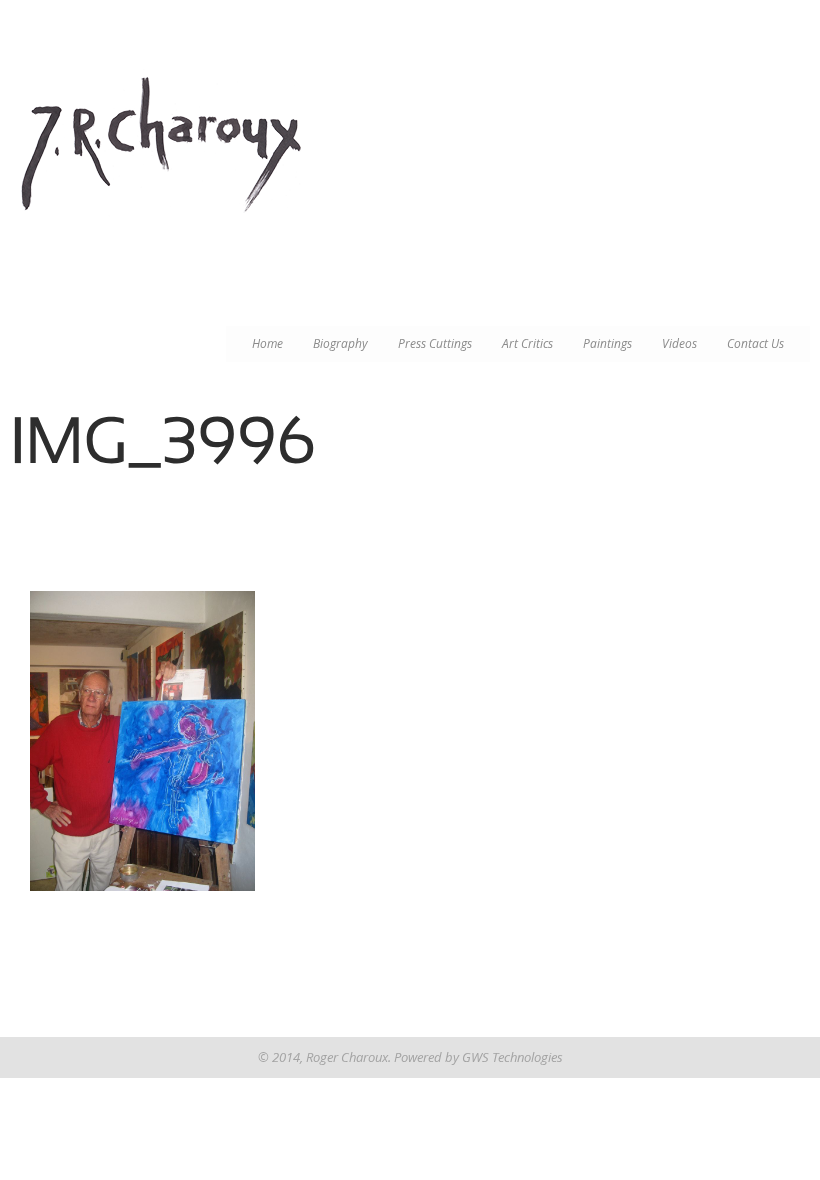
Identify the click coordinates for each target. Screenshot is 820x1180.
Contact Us (755, 344)
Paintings (607, 344)
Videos (679, 344)
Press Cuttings (435, 344)
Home (267, 344)
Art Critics (527, 344)
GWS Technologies (512, 1057)
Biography (340, 344)
